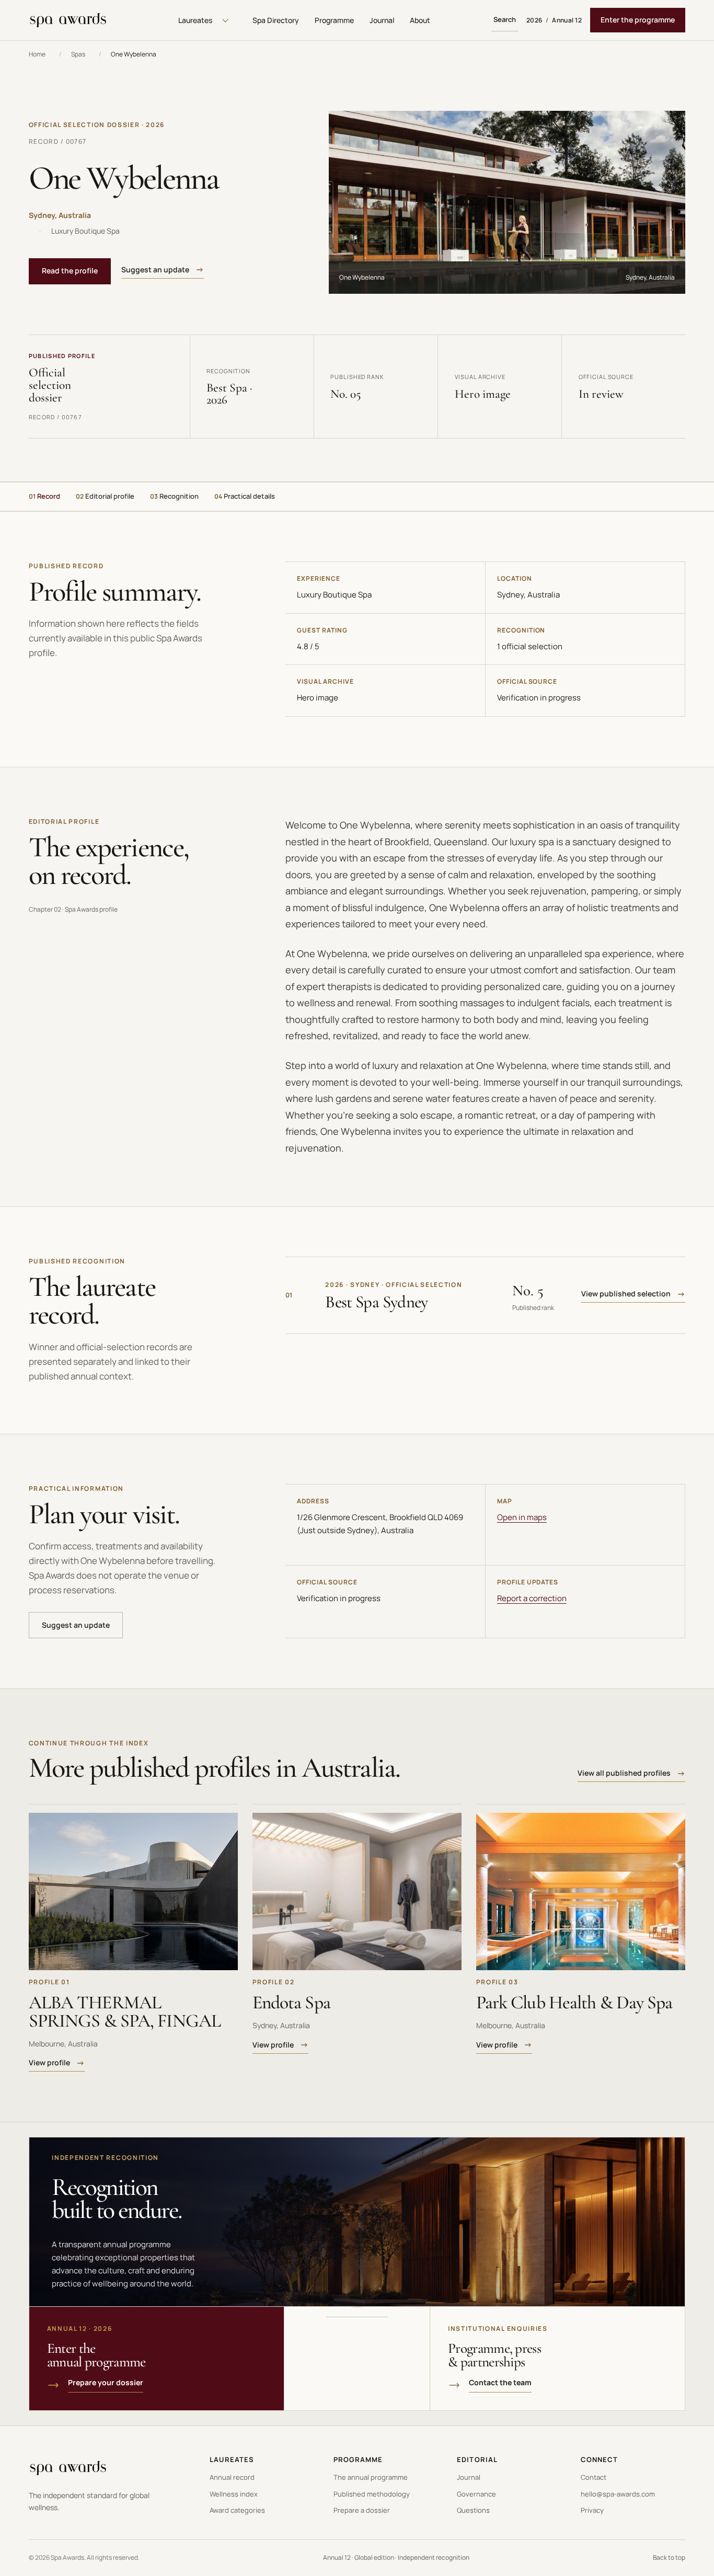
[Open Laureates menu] (225, 20)
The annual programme (371, 2477)
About (420, 20)
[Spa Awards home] (68, 20)
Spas (78, 54)
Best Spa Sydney (376, 1302)
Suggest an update (155, 269)
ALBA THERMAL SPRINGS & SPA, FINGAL (125, 2011)
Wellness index (234, 2494)
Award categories (237, 2510)
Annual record (232, 2477)
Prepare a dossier (362, 2510)
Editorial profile (105, 496)
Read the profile (70, 271)
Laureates (195, 20)
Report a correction (532, 1598)
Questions (473, 2510)
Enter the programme (638, 20)
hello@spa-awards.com (618, 2494)
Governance (476, 2494)
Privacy (592, 2510)
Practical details (245, 496)
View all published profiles (624, 1773)
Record (44, 496)
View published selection (626, 1293)
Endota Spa (291, 2002)
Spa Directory (276, 20)
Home (37, 54)
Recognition (174, 496)
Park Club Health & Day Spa (574, 2002)
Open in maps (522, 1517)
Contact (594, 2477)
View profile (49, 2062)
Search (505, 19)
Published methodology (372, 2494)
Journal (382, 20)
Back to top (669, 2557)
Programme (334, 20)
